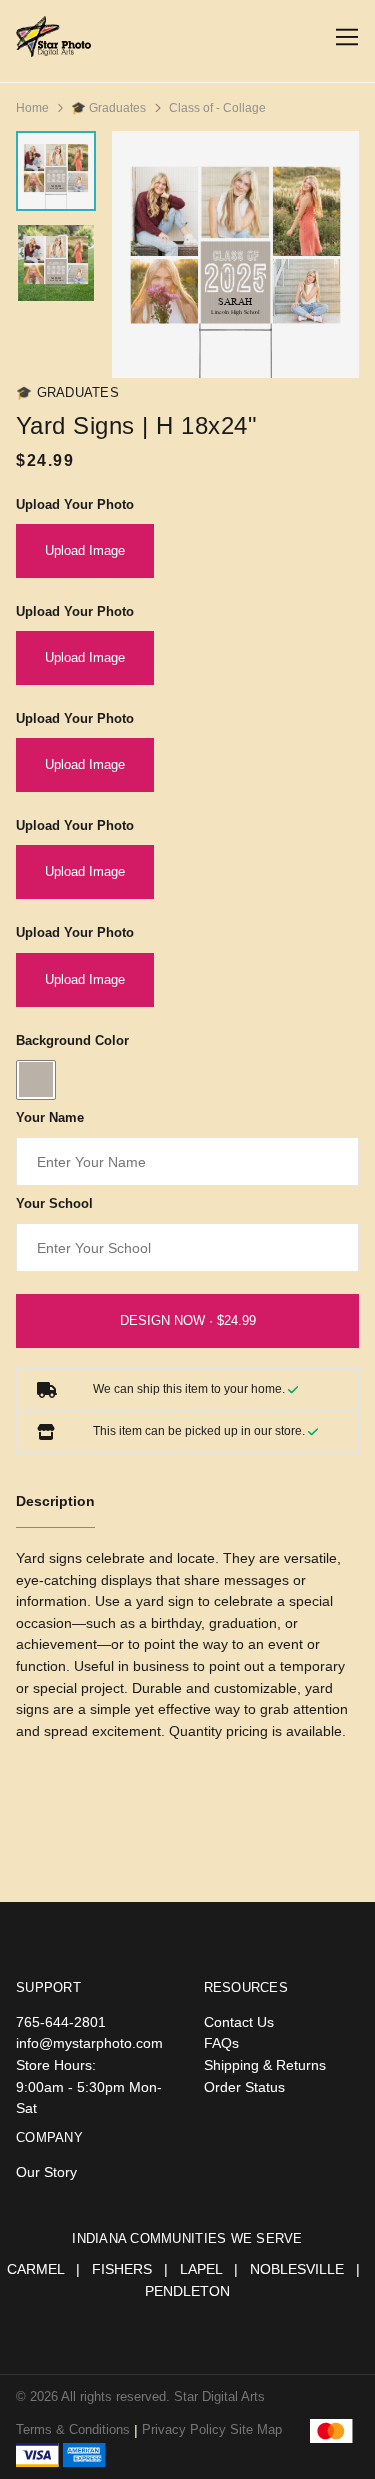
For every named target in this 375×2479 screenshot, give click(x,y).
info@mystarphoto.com (89, 2043)
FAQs (221, 2043)
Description (55, 1501)
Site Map (256, 2429)
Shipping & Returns (265, 2065)
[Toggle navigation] (343, 37)
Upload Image (85, 550)
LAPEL (201, 2269)
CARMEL (35, 2269)
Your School (54, 1203)
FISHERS (122, 2269)
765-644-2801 (61, 2022)
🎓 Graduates (108, 108)
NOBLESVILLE (297, 2269)
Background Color (72, 1040)
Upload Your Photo (75, 504)
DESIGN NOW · (168, 1320)
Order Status (244, 2087)
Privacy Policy (186, 2429)
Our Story (46, 2172)
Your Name (50, 1117)
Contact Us (239, 2022)
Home (32, 108)
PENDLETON (187, 2291)
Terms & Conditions (73, 2429)
